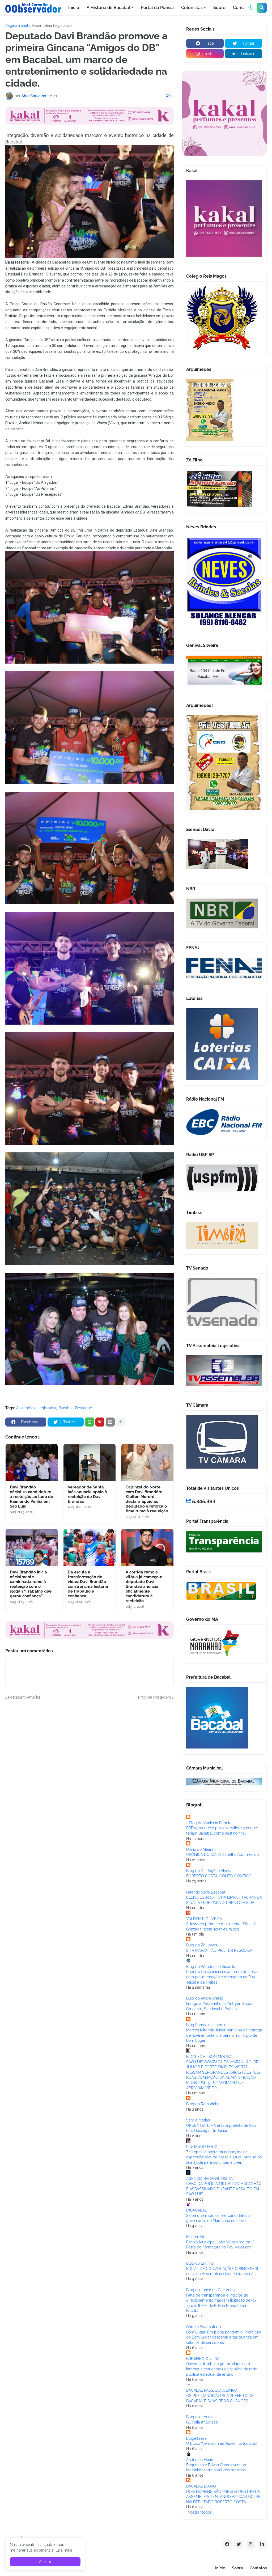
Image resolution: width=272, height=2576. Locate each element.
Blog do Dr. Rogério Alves (208, 1871)
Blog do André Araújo (205, 1998)
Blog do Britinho (200, 2263)
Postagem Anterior (24, 1697)
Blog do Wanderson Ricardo (211, 1967)
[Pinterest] (100, 1422)
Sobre (237, 2568)
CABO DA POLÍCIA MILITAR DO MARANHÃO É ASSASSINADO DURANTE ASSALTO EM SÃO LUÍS (224, 2189)
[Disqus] (90, 1767)
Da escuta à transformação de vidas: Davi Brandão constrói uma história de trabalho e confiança (88, 1584)
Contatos (258, 2568)
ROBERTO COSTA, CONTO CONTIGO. (219, 1876)
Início (220, 2568)
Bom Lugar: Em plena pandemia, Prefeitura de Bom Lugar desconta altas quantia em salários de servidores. (224, 2337)
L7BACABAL (197, 2210)
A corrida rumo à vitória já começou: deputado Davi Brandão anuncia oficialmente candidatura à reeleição (144, 1586)
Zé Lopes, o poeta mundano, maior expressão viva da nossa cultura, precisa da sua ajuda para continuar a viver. (224, 2157)
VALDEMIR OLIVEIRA (204, 1919)
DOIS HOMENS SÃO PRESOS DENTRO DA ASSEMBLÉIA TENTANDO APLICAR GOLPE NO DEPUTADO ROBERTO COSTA (223, 2497)
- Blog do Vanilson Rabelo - (210, 1823)
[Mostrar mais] (121, 1422)
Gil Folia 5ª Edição (202, 2422)
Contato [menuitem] (241, 8)
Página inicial (17, 26)
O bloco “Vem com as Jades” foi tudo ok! (222, 2443)
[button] (250, 8)
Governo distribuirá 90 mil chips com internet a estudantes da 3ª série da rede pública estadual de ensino (222, 2369)
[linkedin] (262, 2544)
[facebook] (227, 2544)
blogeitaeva (196, 2438)
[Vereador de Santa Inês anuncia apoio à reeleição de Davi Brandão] (90, 1463)
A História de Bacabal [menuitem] (108, 8)
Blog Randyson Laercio (206, 2025)
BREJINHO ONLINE (203, 2359)
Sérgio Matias (198, 2120)
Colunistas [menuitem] (192, 8)
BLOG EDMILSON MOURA (209, 2057)
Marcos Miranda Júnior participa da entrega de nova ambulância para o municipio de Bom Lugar (224, 2035)
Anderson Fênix (199, 2460)
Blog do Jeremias (201, 2417)
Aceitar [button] (45, 2562)
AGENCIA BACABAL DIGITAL (211, 2179)
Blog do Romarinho (203, 2104)
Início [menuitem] (74, 8)
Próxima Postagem (155, 1697)
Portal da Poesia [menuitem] (157, 8)
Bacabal (66, 1408)
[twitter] (239, 2544)
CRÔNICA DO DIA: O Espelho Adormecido (222, 1854)
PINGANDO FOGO (202, 2147)
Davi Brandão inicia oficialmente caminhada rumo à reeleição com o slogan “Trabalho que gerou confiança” (31, 1584)
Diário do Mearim (201, 1849)
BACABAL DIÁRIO (201, 2486)
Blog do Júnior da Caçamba (211, 2290)
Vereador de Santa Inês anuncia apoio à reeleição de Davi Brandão (87, 1494)
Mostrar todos (200, 2512)
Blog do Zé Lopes (202, 1945)
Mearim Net (196, 2237)
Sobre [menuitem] (219, 8)
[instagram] (250, 2544)
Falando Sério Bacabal (206, 1892)
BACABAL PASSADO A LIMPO (212, 2390)
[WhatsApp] (90, 1422)
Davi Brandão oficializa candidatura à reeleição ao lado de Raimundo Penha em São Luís (31, 1497)
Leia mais (64, 2550)
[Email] (110, 1422)
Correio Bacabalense (204, 2327)
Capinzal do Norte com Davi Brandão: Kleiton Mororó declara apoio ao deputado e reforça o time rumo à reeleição (147, 1499)
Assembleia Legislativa (52, 26)
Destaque (84, 1408)
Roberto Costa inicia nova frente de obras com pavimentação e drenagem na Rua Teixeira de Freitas (222, 1977)
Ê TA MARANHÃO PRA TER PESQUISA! (220, 1950)
